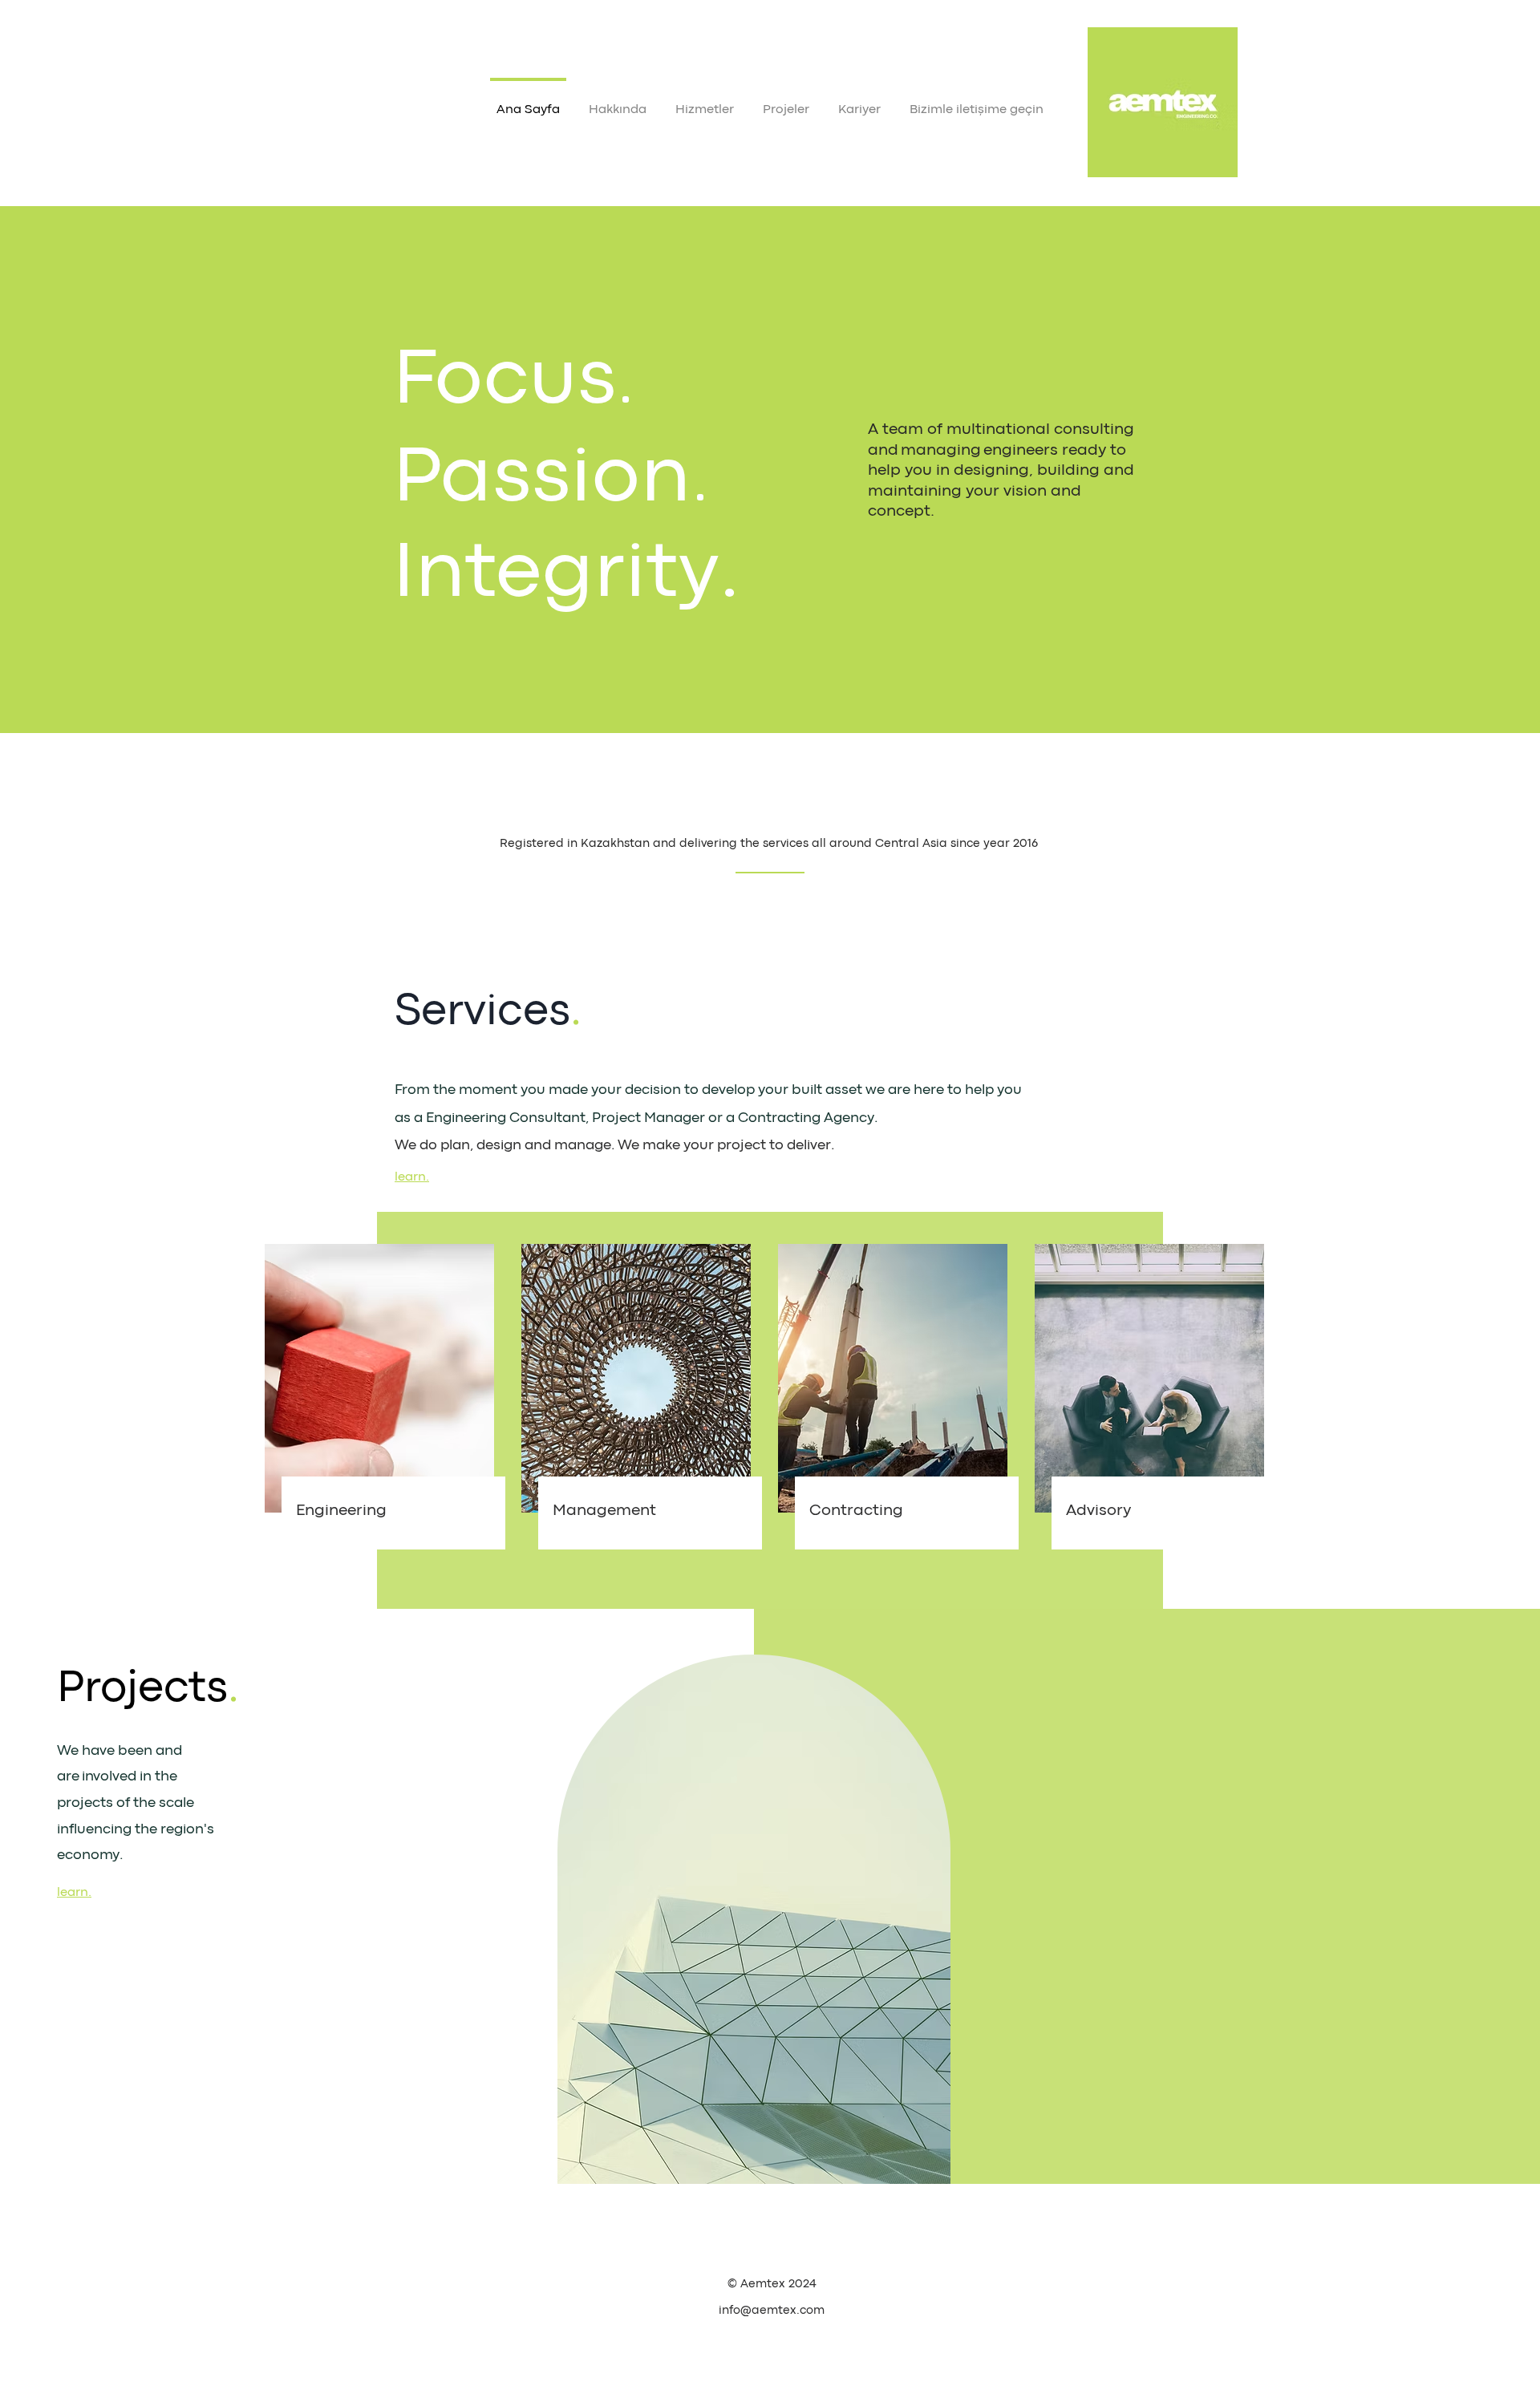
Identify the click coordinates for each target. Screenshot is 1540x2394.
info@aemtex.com (772, 2311)
